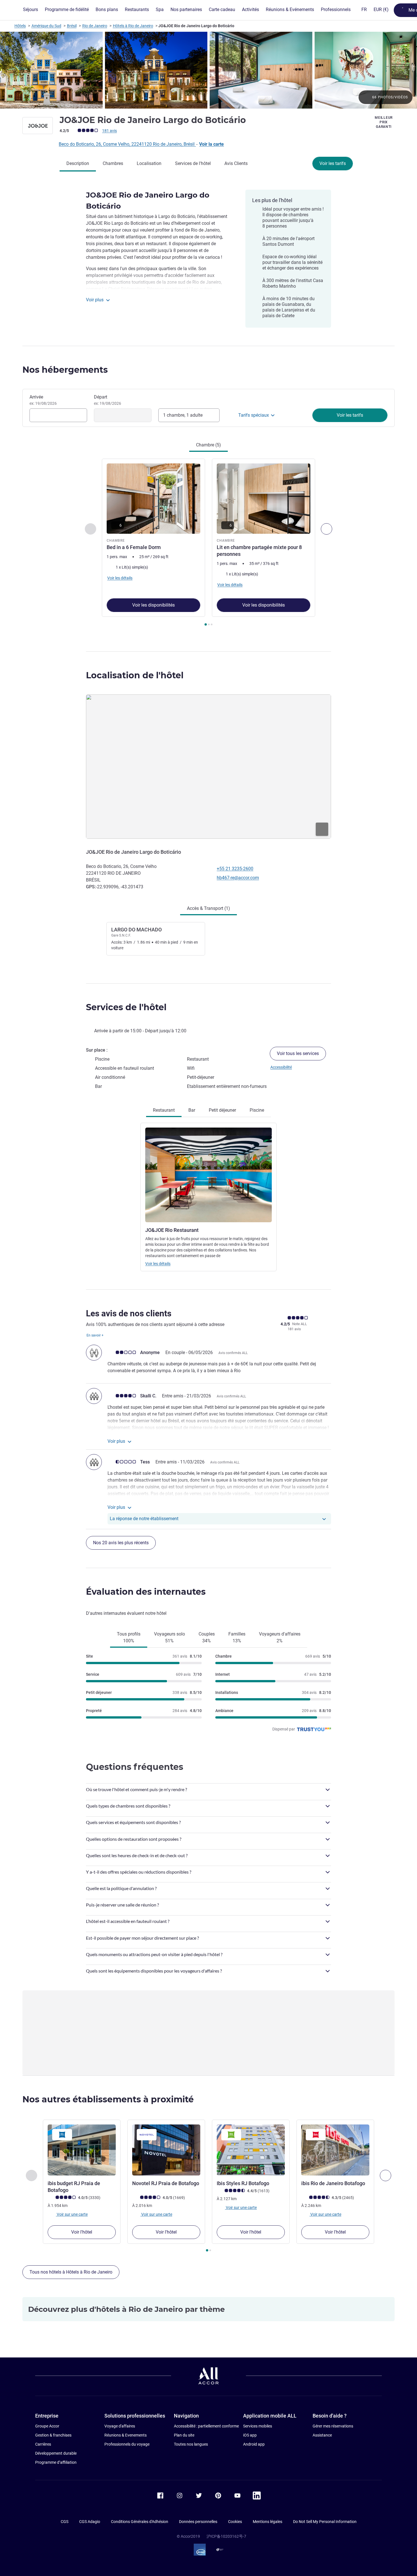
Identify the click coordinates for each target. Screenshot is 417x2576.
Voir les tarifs (333, 163)
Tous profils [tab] (129, 1637)
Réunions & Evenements (126, 2435)
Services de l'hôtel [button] (126, 1007)
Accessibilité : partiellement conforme (206, 2426)
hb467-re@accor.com (238, 878)
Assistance (322, 2435)
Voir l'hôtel (82, 2232)
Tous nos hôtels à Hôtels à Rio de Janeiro (71, 2272)
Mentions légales (268, 2522)
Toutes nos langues (191, 2444)
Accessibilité (281, 1067)
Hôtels (20, 26)
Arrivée (43, 400)
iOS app (250, 2435)
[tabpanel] (208, 543)
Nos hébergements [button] (65, 370)
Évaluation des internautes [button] (146, 1592)
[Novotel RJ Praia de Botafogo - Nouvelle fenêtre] (166, 2150)
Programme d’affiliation (56, 2462)
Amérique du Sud (46, 26)
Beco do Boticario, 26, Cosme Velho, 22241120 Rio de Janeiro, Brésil (127, 144)
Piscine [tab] (257, 1110)
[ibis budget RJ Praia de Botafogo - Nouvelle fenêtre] (82, 2150)
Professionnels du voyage (127, 2444)
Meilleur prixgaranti (384, 122)
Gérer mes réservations (333, 2426)
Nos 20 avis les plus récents (121, 1543)
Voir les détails (158, 1264)
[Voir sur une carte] (208, 766)
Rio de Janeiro (95, 26)
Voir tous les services (298, 1053)
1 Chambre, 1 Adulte (183, 415)
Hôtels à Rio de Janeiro (133, 26)
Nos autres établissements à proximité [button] (108, 2099)
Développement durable (56, 2453)
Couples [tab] (207, 1637)
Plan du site (184, 2435)
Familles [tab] (237, 1637)
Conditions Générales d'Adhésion (140, 2522)
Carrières (43, 2444)
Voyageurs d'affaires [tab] (280, 1637)
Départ (108, 400)
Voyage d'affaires (120, 2426)
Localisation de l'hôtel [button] (135, 675)
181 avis (109, 131)
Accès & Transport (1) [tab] (208, 908)
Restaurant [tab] (164, 1110)
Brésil (72, 26)
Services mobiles (258, 2426)
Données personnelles (198, 2522)
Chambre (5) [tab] (208, 445)
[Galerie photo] (208, 70)
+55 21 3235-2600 (235, 869)
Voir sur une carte (72, 2214)
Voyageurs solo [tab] (169, 1637)
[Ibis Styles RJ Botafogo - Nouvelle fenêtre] (251, 2150)
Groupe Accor (47, 2426)
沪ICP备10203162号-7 (226, 2536)
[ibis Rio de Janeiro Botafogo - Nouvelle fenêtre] (335, 2150)
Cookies (235, 2522)
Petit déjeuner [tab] (222, 1110)
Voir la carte (211, 144)
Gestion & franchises (53, 2435)
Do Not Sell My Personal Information (325, 2522)
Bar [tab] (192, 1110)
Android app (254, 2444)
